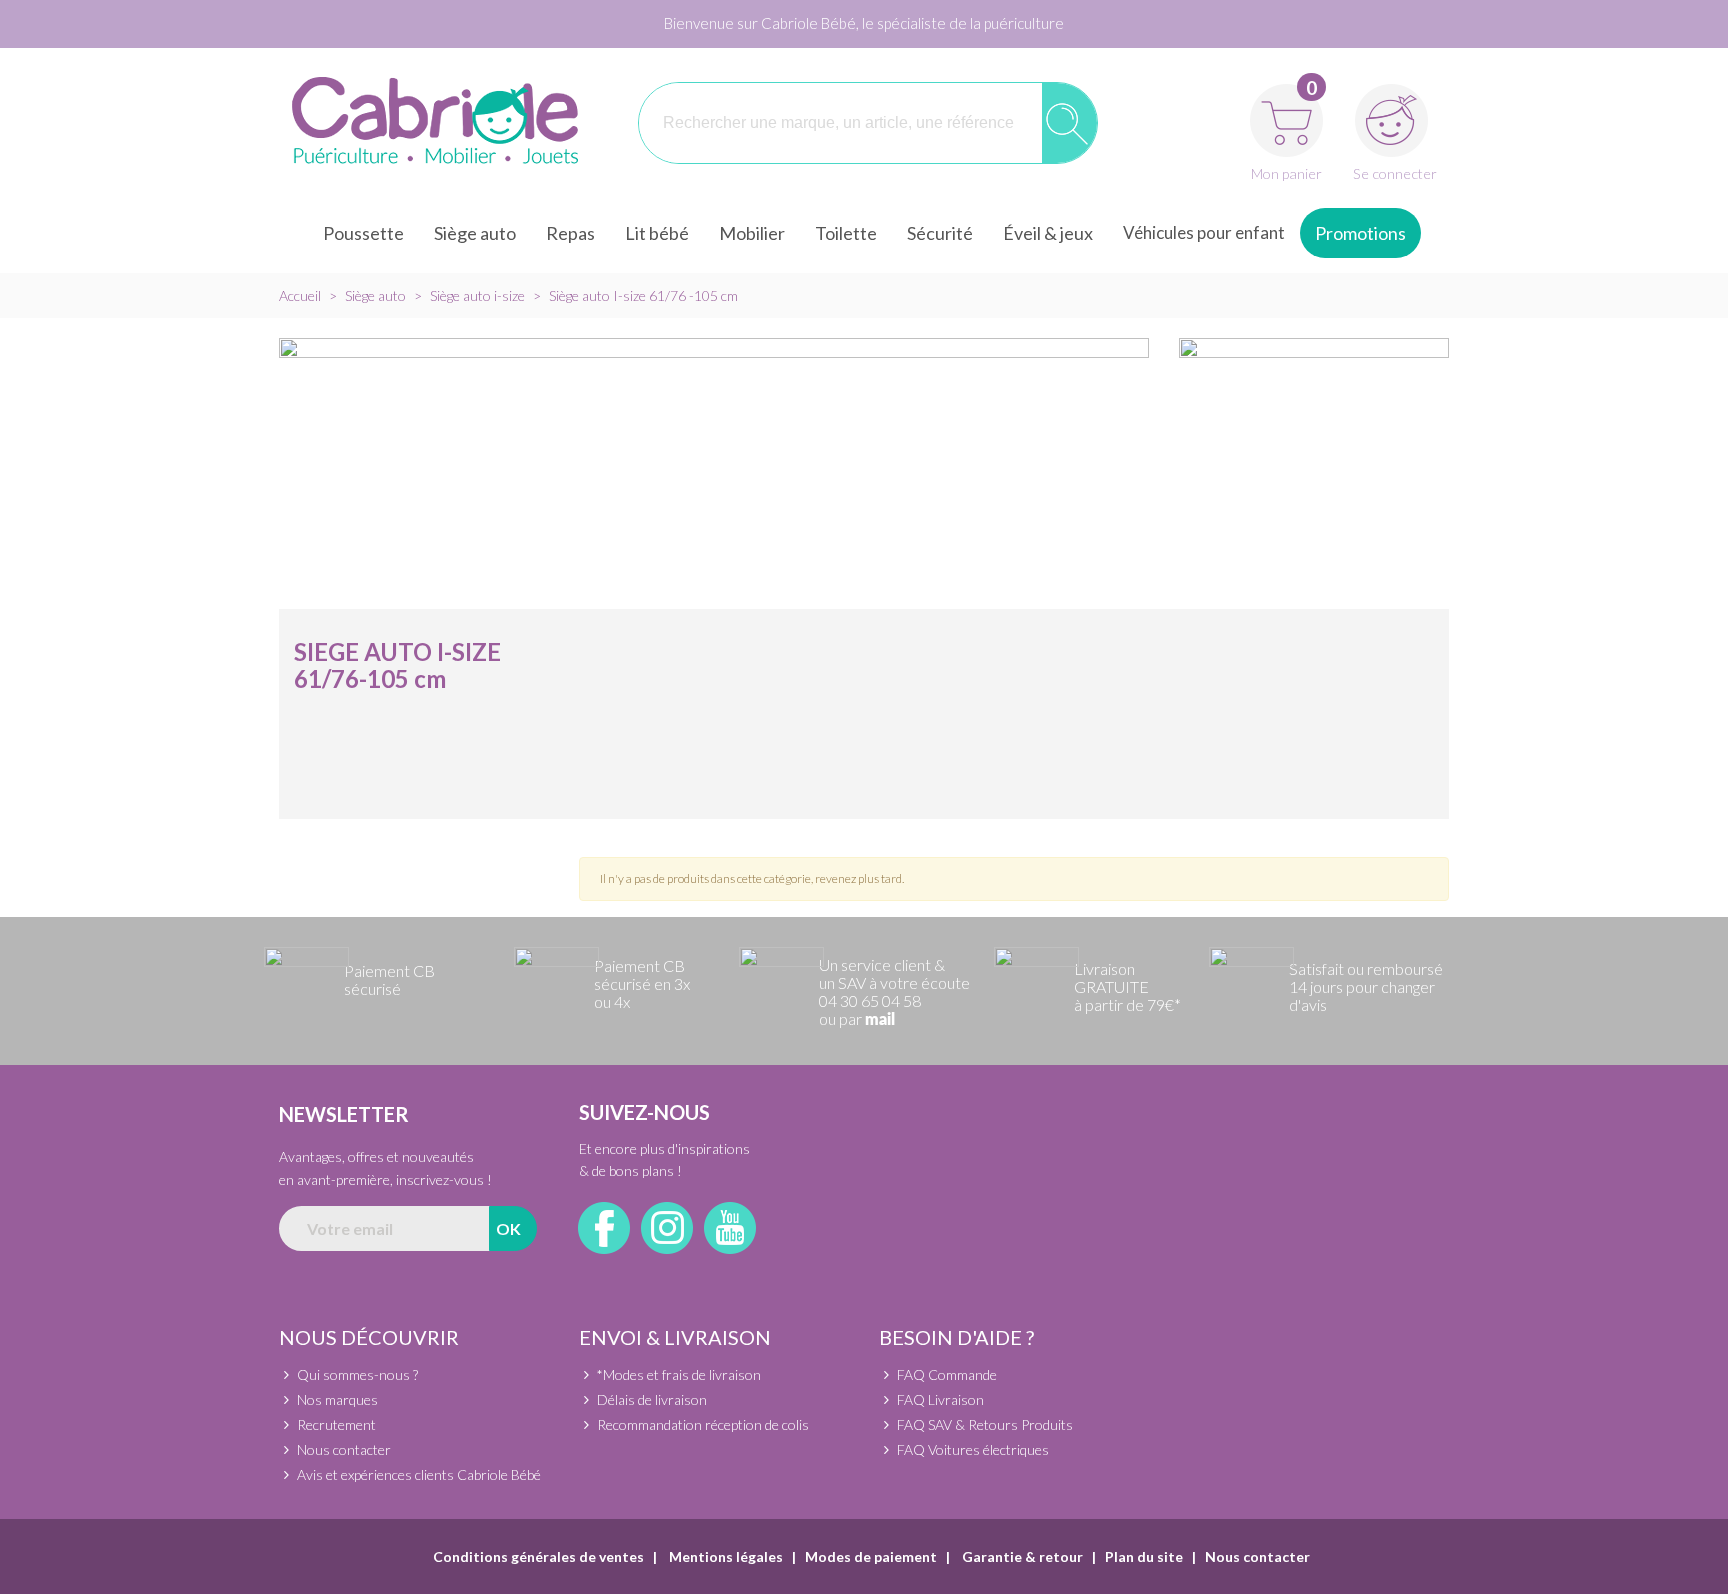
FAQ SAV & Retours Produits (985, 1424)
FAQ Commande (947, 1374)
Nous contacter (344, 1449)
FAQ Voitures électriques (973, 1449)
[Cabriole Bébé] (434, 123)
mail (880, 1020)
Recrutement (336, 1424)
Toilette (846, 233)
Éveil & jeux (1048, 233)
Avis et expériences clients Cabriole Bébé (419, 1474)
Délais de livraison (652, 1399)
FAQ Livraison (940, 1399)
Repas (570, 233)
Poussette (363, 233)
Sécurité (940, 233)
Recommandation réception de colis (703, 1424)
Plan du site (1144, 1556)
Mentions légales (724, 1556)
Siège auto (475, 233)
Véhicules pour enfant (1204, 232)
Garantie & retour (1021, 1556)
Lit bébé (657, 233)
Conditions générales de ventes (538, 1556)
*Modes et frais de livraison (679, 1374)
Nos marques (337, 1399)
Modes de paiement (871, 1556)
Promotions (1360, 233)
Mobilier (752, 233)
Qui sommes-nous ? (357, 1374)
